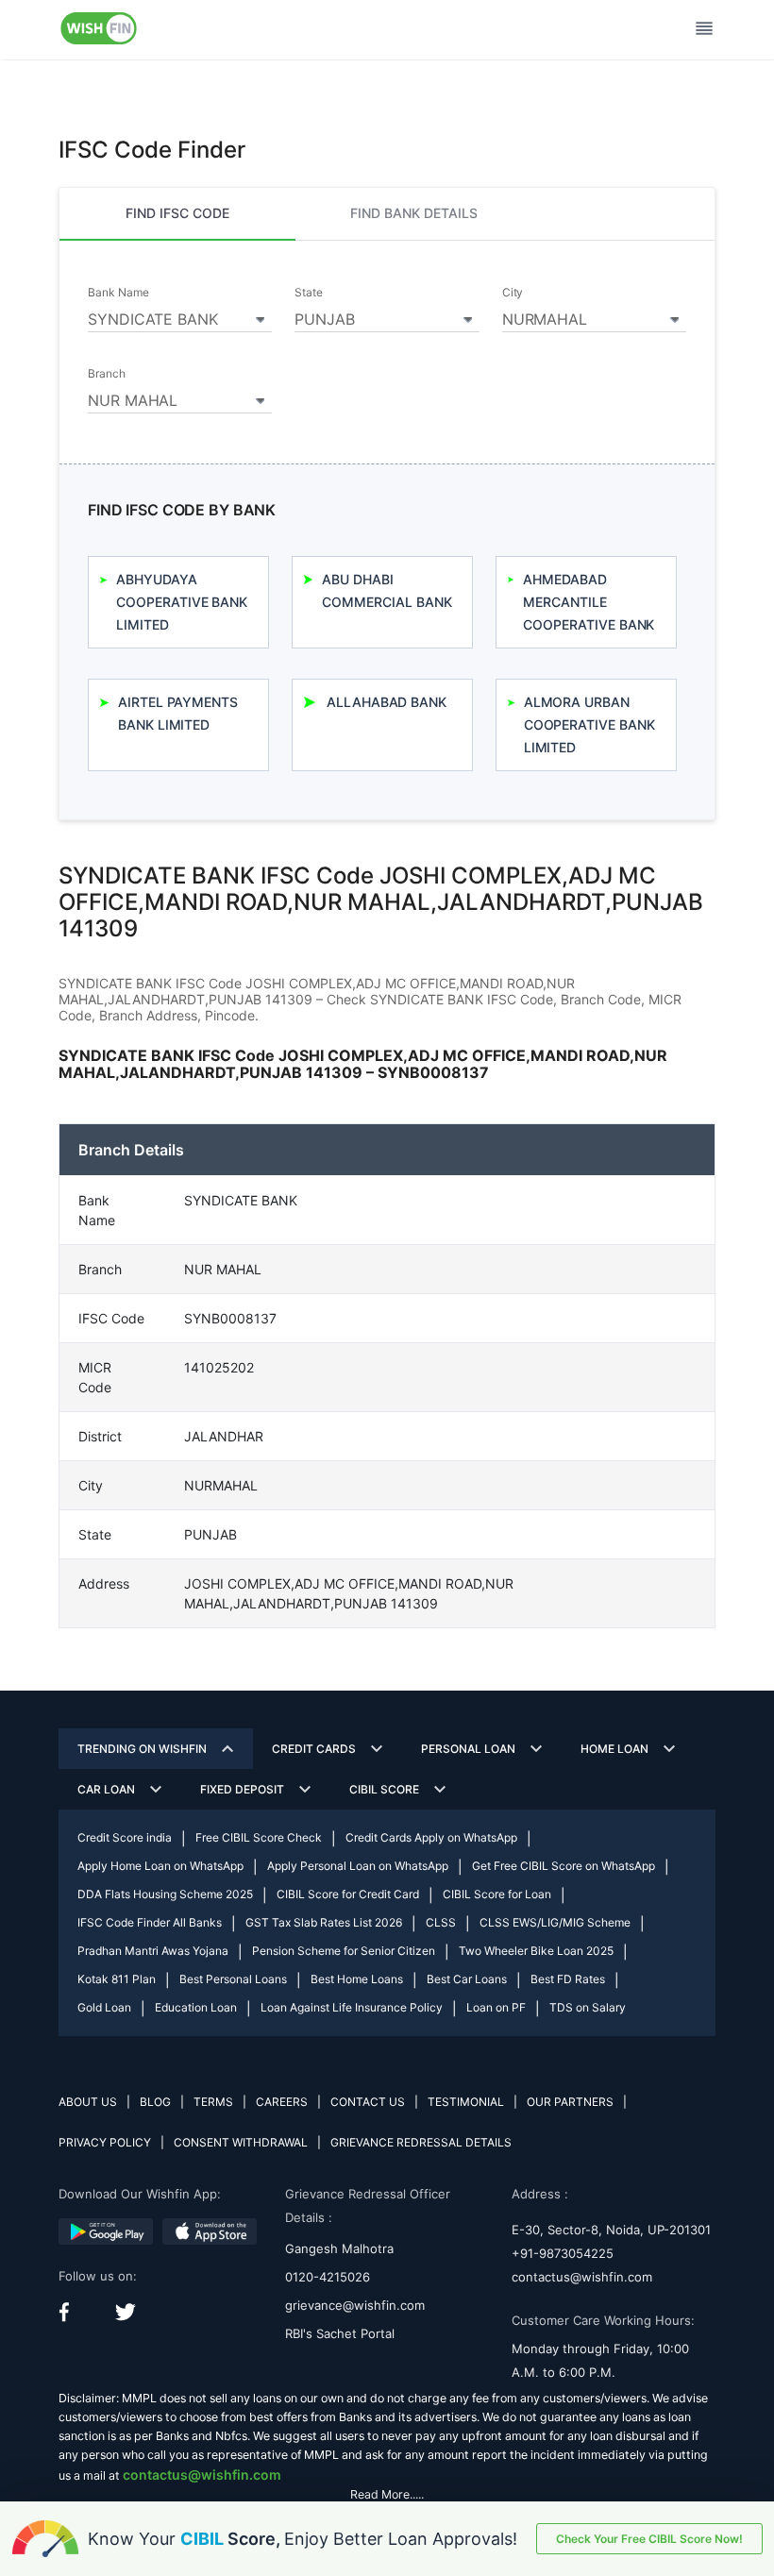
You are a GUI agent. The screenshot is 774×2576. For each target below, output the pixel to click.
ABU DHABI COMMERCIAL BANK (387, 590)
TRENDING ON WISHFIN (142, 1749)
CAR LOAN (106, 1789)
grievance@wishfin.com (355, 2305)
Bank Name (118, 293)
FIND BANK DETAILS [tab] (414, 213)
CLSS (441, 1922)
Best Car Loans (467, 1979)
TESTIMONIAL (466, 2102)
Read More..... (387, 2494)
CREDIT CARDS (314, 1749)
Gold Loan (104, 2007)
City (513, 293)
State (309, 293)
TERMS (213, 2102)
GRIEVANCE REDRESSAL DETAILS (421, 2142)
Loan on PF (496, 2007)
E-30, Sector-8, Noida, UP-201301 (611, 2230)
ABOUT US (88, 2102)
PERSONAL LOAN (468, 1749)
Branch (107, 374)
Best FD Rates (568, 1979)
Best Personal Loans (233, 1979)
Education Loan (196, 2007)
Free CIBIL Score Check (259, 1837)
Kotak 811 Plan (117, 1979)
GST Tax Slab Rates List (324, 1922)
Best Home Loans (357, 1979)
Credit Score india (125, 1837)
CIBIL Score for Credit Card (348, 1894)
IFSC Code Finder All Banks (150, 1922)
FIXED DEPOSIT (242, 1789)
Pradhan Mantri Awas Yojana (153, 1951)
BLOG (155, 2102)
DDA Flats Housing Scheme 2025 (165, 1894)
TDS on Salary (588, 2007)
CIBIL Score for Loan (497, 1894)
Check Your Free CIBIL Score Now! (649, 2539)
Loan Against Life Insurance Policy (352, 2007)
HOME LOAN (614, 1749)
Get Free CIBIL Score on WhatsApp (564, 1866)
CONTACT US (368, 2102)
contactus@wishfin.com (582, 2277)
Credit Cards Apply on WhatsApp (431, 1837)
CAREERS (282, 2102)
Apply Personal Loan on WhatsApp (358, 1866)
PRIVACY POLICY (105, 2142)
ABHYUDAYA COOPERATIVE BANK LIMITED (182, 602)
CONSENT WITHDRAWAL (241, 2142)
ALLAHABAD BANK (387, 702)
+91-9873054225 (563, 2253)
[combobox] (180, 316)
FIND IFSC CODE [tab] (177, 213)
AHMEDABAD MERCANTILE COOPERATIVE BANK (589, 602)
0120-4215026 (328, 2277)
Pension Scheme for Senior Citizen (344, 1951)
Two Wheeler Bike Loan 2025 (536, 1951)
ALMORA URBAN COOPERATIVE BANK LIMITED (589, 724)
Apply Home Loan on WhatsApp (160, 1866)
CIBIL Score (384, 1789)
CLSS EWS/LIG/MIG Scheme (555, 1922)
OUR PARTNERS (570, 2102)
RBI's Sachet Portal (340, 2333)
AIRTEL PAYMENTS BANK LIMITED (178, 713)
